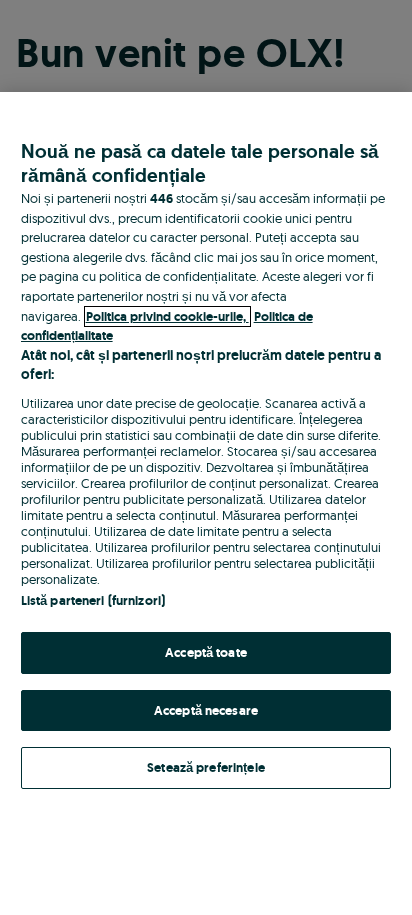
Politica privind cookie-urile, (167, 316)
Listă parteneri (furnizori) (93, 600)
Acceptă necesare (206, 710)
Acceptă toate (206, 652)
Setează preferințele (206, 767)
